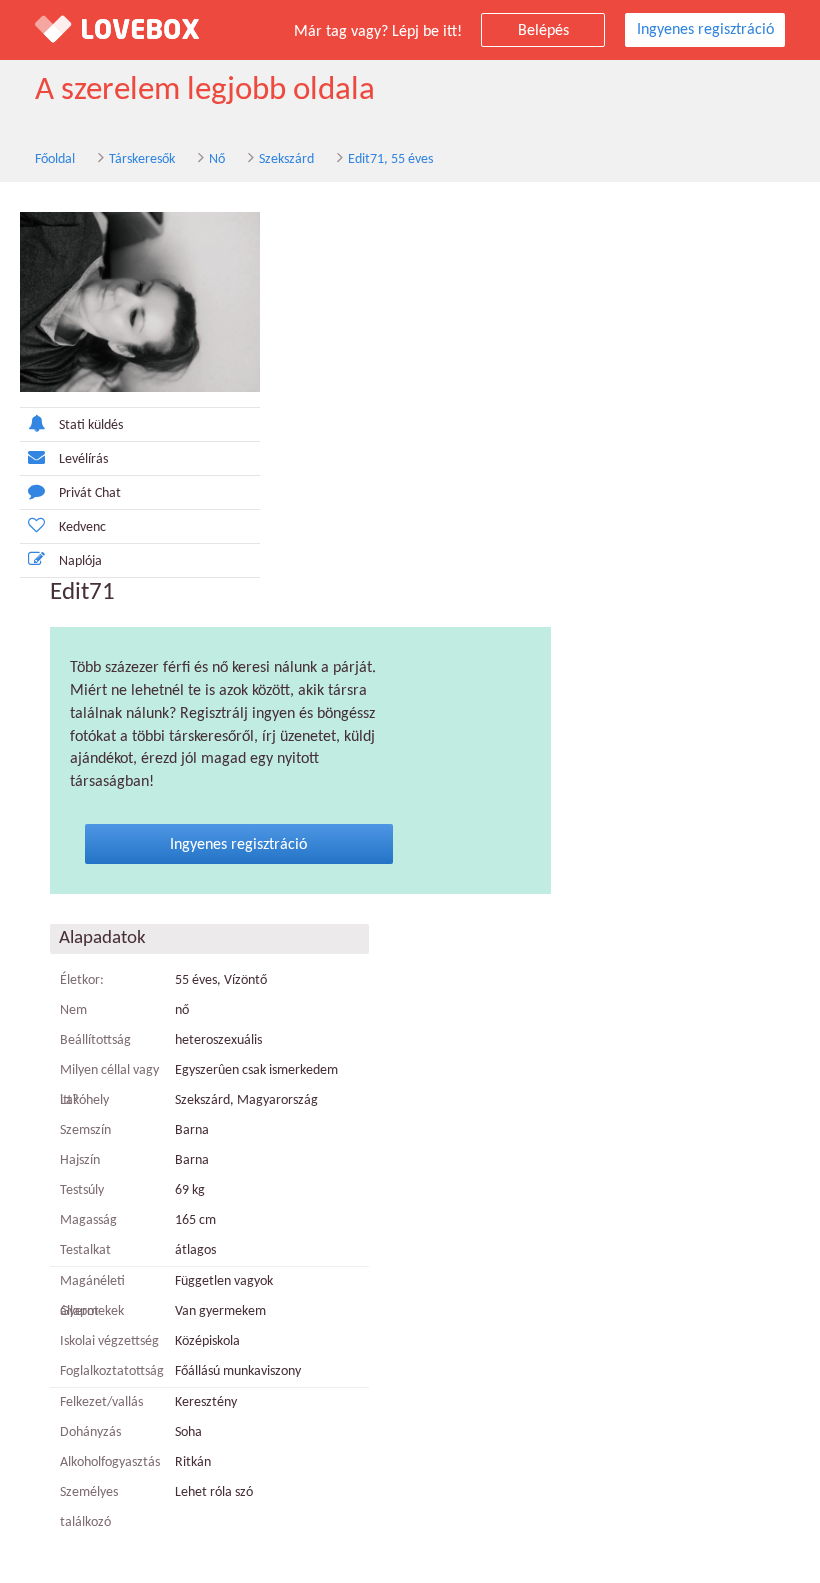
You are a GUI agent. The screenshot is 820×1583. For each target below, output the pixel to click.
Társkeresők (142, 159)
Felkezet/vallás (101, 1402)
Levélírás (83, 459)
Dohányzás (90, 1432)
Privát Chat (90, 493)
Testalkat (85, 1250)
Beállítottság (95, 1040)
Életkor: (82, 980)
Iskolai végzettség (109, 1341)
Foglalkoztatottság (110, 1371)
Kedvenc (82, 527)
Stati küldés (91, 425)
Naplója (80, 561)
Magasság (88, 1220)
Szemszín (85, 1130)
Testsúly (82, 1190)
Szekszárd (286, 159)
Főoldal (55, 159)
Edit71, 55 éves (390, 159)
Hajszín (80, 1160)
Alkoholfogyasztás (110, 1462)
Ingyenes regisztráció (705, 30)
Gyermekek (92, 1311)
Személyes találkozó (89, 1507)
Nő (217, 159)
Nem (73, 1010)
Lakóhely (84, 1100)
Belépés (543, 31)
